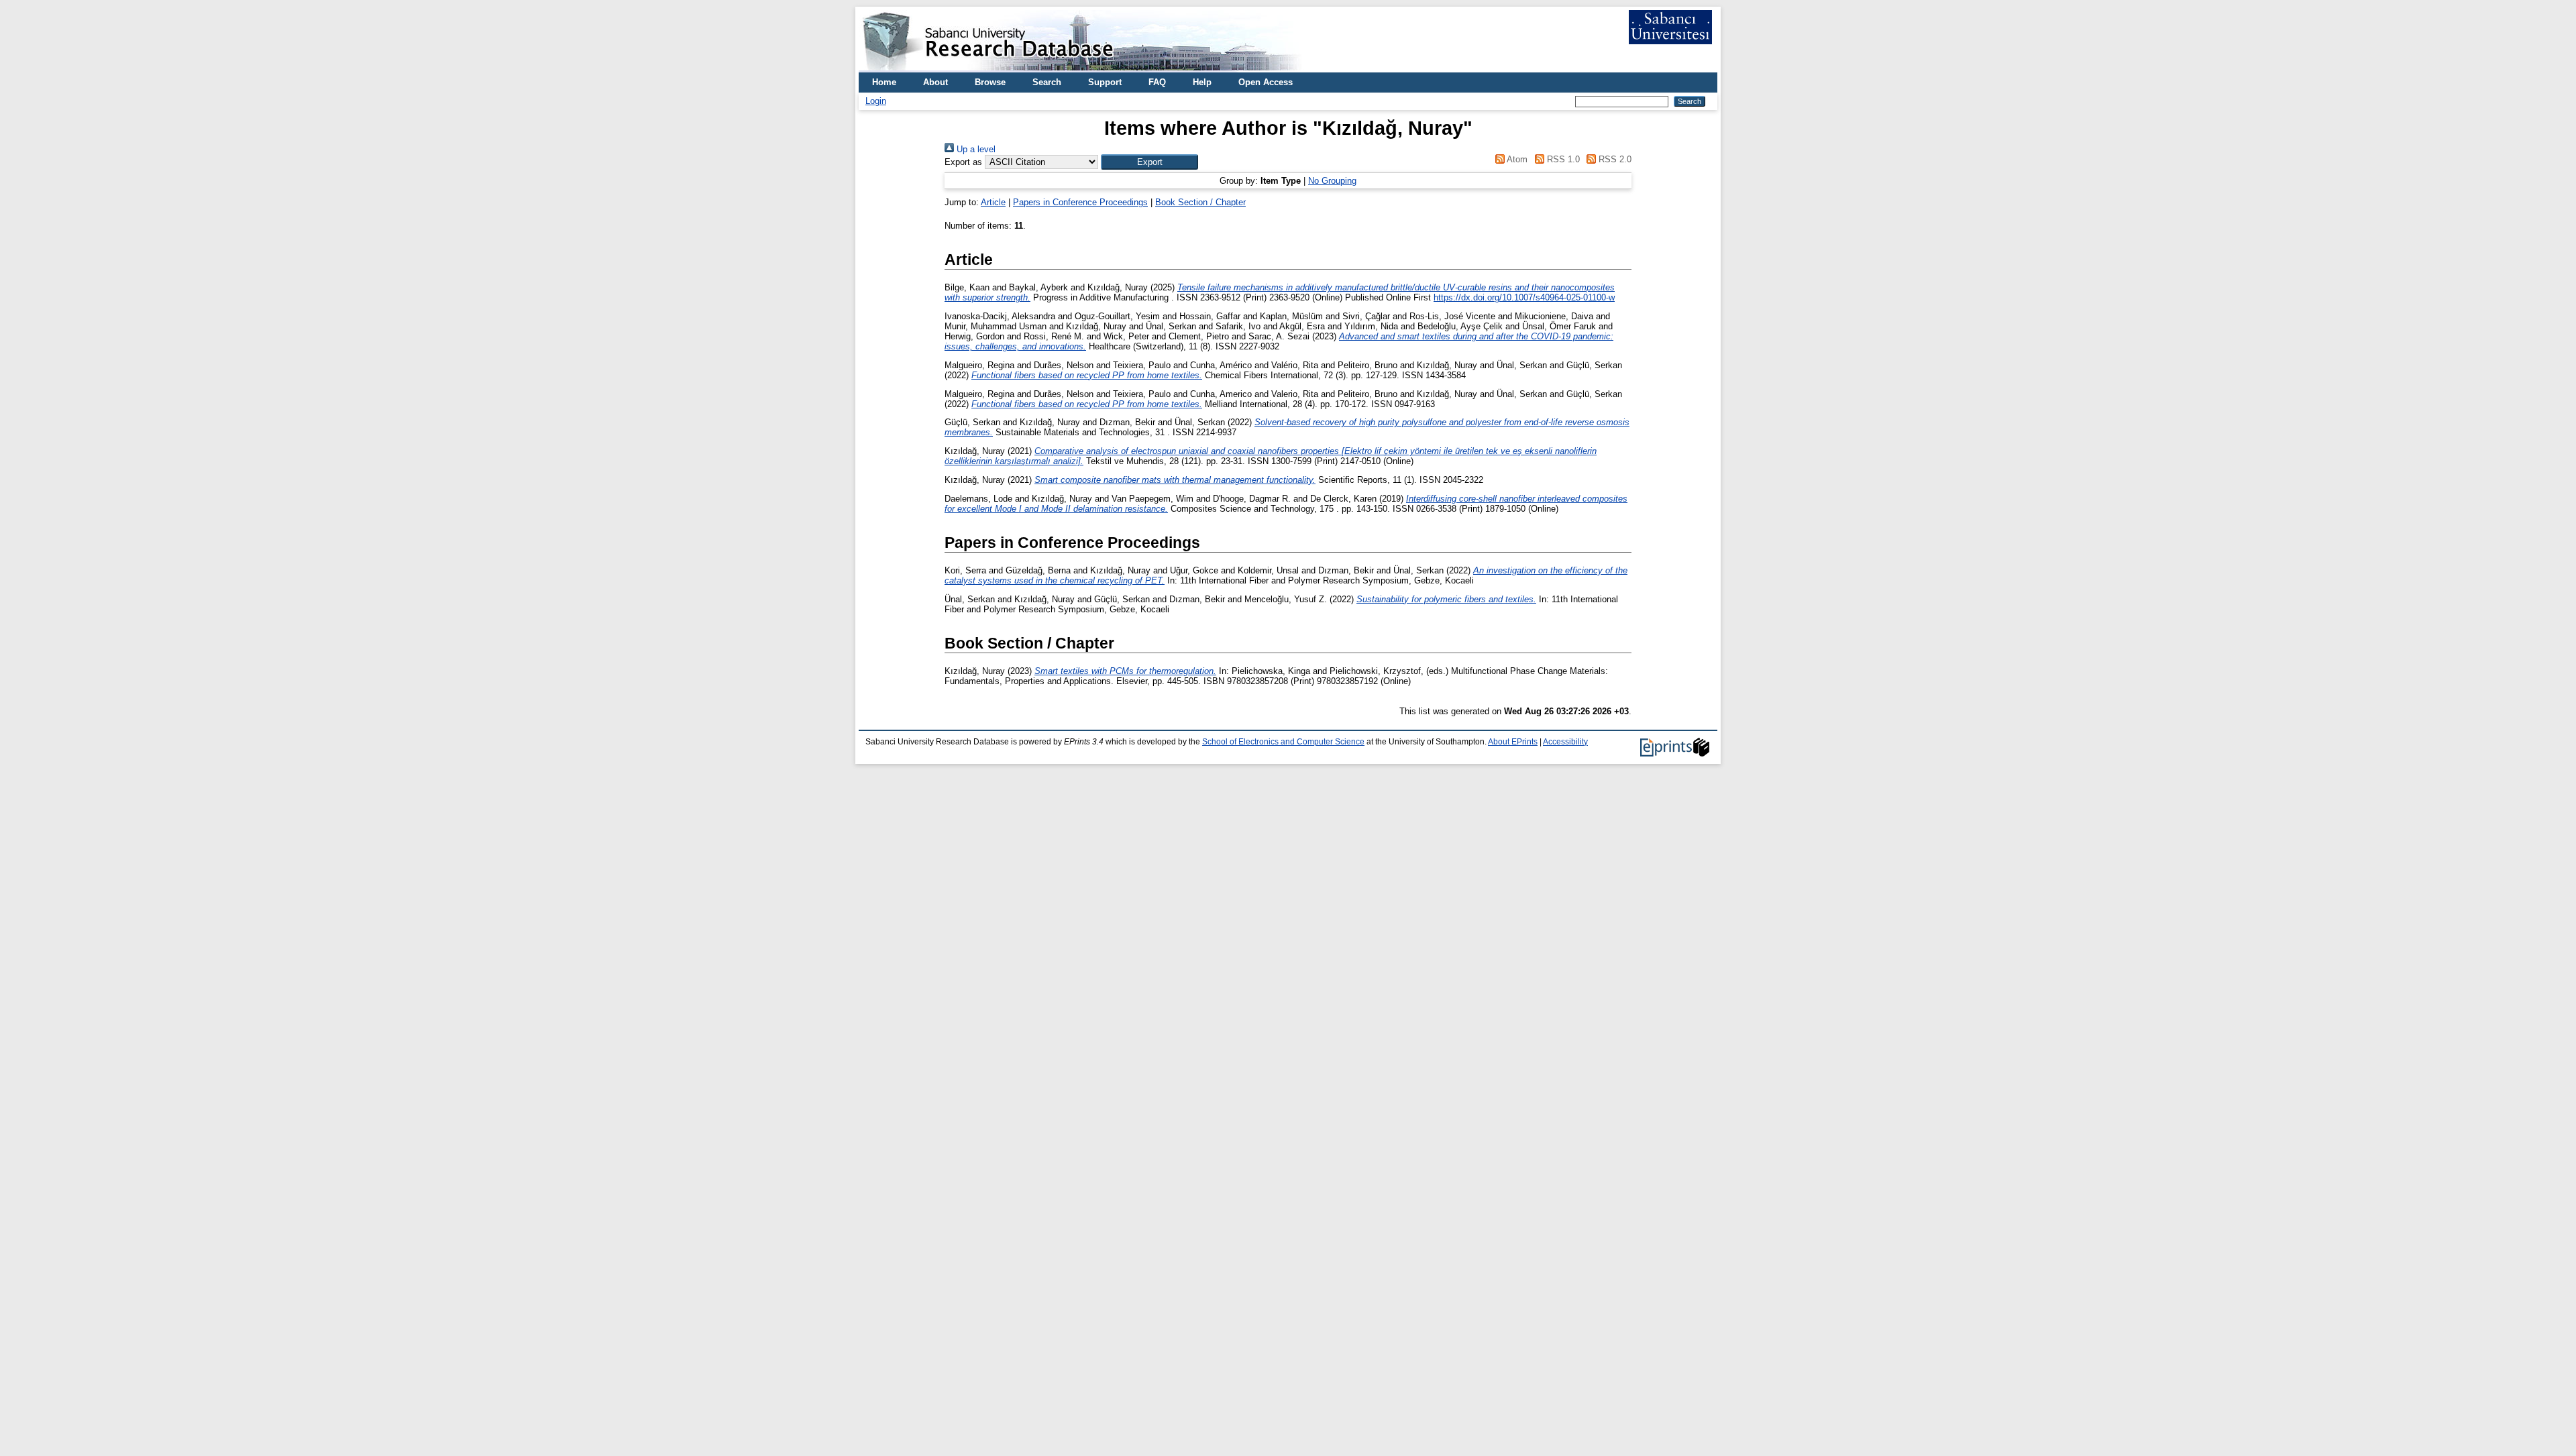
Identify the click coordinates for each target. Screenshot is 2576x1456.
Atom (1516, 159)
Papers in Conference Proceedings (1080, 202)
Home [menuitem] (884, 82)
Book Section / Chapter (1200, 202)
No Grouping (1332, 181)
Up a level (975, 149)
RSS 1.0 (1562, 159)
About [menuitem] (935, 82)
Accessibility (1565, 742)
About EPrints (1513, 742)
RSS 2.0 (1614, 159)
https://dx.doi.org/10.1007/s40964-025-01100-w (1524, 297)
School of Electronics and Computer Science (1283, 742)
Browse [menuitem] (990, 82)
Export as (963, 162)
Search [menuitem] (1047, 82)
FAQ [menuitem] (1157, 82)
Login (876, 101)
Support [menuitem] (1105, 82)
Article (993, 202)
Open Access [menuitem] (1266, 82)
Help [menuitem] (1202, 82)
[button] (1149, 162)
